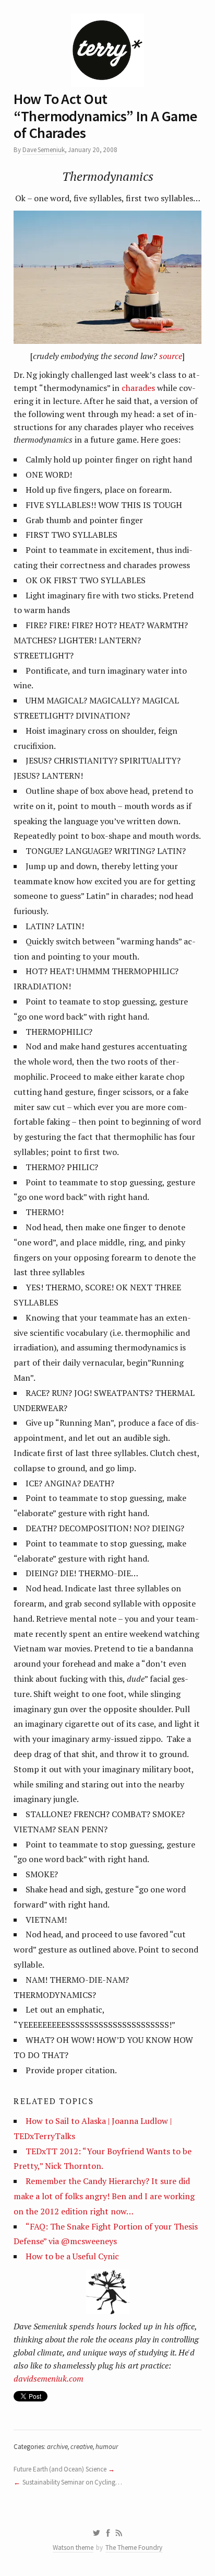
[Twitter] (96, 2533)
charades (138, 388)
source (171, 356)
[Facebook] (108, 2533)
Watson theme (73, 2548)
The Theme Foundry (134, 2548)
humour (107, 2447)
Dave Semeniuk (44, 150)
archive (57, 2447)
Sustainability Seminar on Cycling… (72, 2482)
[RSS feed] (119, 2533)
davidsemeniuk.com (49, 2378)
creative (82, 2447)
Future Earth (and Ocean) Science (60, 2469)
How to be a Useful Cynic (72, 2256)
